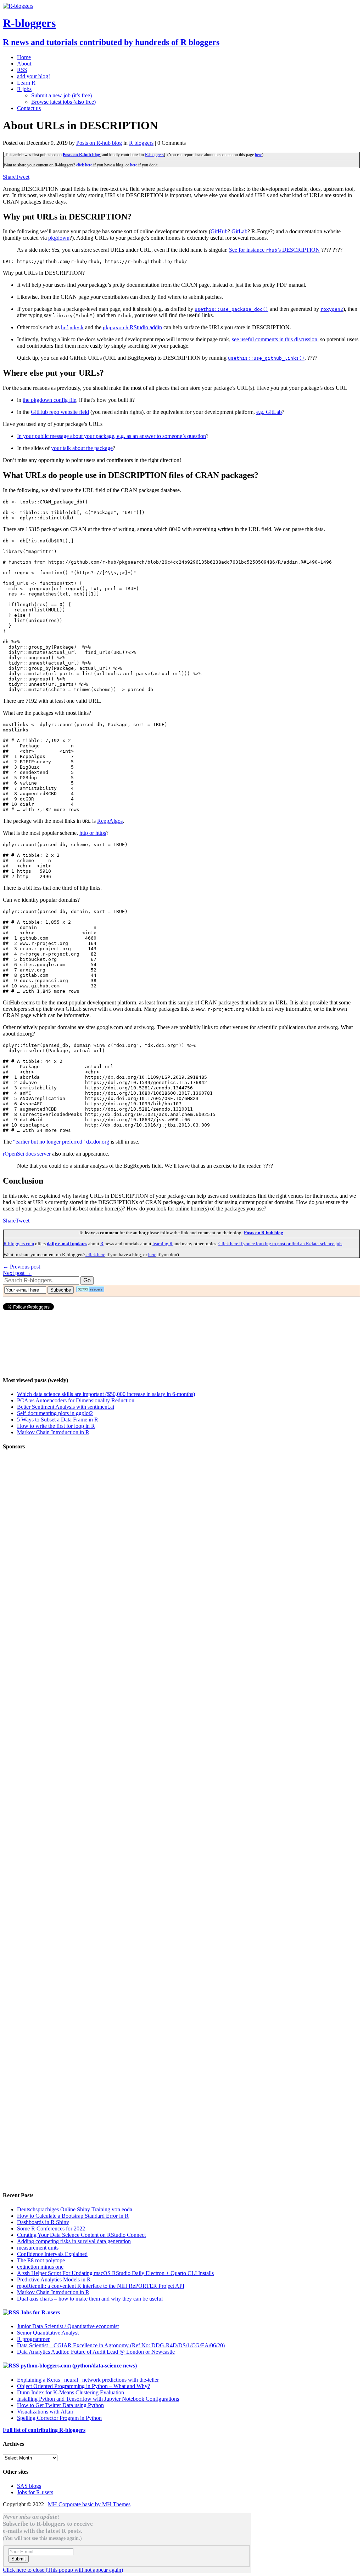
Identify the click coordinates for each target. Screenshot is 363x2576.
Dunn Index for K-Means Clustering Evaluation (71, 2392)
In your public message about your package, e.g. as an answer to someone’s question (111, 436)
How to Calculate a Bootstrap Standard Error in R (73, 2216)
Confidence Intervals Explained (52, 2254)
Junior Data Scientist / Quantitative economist (68, 2326)
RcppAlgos (110, 821)
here (258, 155)
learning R (163, 1244)
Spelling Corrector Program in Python (59, 2418)
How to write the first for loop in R (56, 1426)
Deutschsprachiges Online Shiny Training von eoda (75, 2209)
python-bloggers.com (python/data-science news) (79, 2366)
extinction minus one (40, 2267)
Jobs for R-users (40, 2312)
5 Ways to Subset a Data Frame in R (58, 1420)
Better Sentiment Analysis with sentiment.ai (66, 1407)
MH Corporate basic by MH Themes (89, 2504)
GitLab (239, 231)
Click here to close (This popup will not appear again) (63, 2570)
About (24, 64)
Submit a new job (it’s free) (62, 95)
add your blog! (33, 76)
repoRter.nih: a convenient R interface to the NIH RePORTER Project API (101, 2286)
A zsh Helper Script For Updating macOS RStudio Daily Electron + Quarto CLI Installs (115, 2273)
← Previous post (21, 1267)
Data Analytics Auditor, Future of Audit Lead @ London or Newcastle (96, 2352)
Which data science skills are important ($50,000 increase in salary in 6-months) (106, 1394)
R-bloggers (154, 155)
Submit (19, 2559)
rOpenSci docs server (27, 1154)
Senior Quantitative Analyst (48, 2333)
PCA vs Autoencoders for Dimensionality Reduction (76, 1400)
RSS (22, 70)
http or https (93, 833)
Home (24, 57)
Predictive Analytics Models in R (54, 2279)
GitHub (219, 231)
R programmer (33, 2339)
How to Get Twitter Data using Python (60, 2405)
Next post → (17, 1273)
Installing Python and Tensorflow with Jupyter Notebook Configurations (98, 2399)
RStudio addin (132, 327)
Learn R (26, 83)
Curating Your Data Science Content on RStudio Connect (81, 2235)
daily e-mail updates (67, 1244)
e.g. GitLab (269, 412)
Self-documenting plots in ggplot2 (55, 1413)
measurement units (38, 2248)
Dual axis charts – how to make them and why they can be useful (90, 2299)
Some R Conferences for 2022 (51, 2229)
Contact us (29, 108)
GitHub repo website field (60, 412)
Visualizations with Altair (45, 2412)
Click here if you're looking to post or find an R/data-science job (280, 1244)
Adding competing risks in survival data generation (74, 2241)
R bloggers (141, 143)
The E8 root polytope (41, 2260)
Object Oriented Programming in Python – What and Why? (83, 2386)
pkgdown (59, 238)
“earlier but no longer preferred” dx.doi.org (61, 1142)
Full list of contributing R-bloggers (44, 2430)
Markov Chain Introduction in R (53, 1432)
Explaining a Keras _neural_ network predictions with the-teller (88, 2380)
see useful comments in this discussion (275, 339)
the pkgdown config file (49, 400)
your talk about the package (82, 448)
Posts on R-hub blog (99, 143)
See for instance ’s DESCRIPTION (274, 250)
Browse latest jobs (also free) (63, 102)
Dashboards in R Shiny (43, 2222)
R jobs (24, 89)
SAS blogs (29, 2486)
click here (84, 165)
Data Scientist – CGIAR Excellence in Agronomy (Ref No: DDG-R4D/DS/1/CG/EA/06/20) (121, 2345)
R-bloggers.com (19, 1244)
